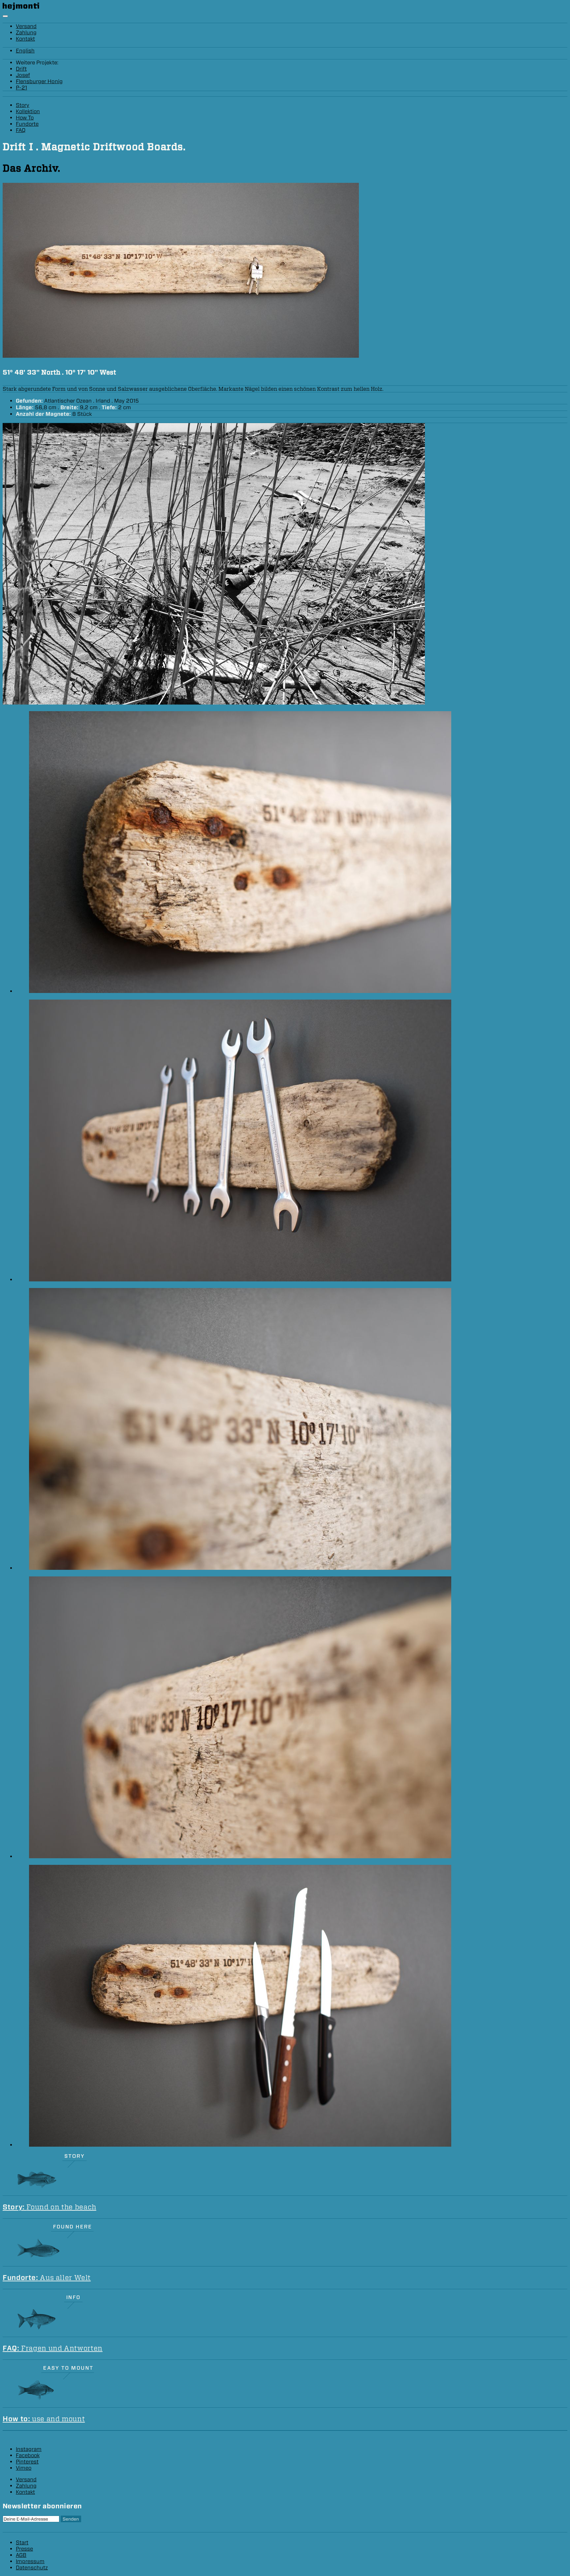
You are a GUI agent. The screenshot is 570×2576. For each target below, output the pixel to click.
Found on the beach (49, 2207)
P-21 (21, 88)
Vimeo (24, 2468)
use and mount (44, 2419)
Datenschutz (32, 2568)
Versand (26, 26)
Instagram (29, 2449)
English (25, 51)
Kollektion (28, 111)
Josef (23, 75)
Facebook (28, 2455)
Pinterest (27, 2462)
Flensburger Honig (39, 81)
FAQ (21, 130)
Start (22, 2543)
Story (23, 105)
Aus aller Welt (47, 2278)
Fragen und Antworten (53, 2348)
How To (25, 118)
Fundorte (27, 124)
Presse (24, 2549)
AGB (21, 2555)
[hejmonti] (21, 8)
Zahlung (26, 33)
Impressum (30, 2561)
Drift (21, 69)
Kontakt (25, 39)
